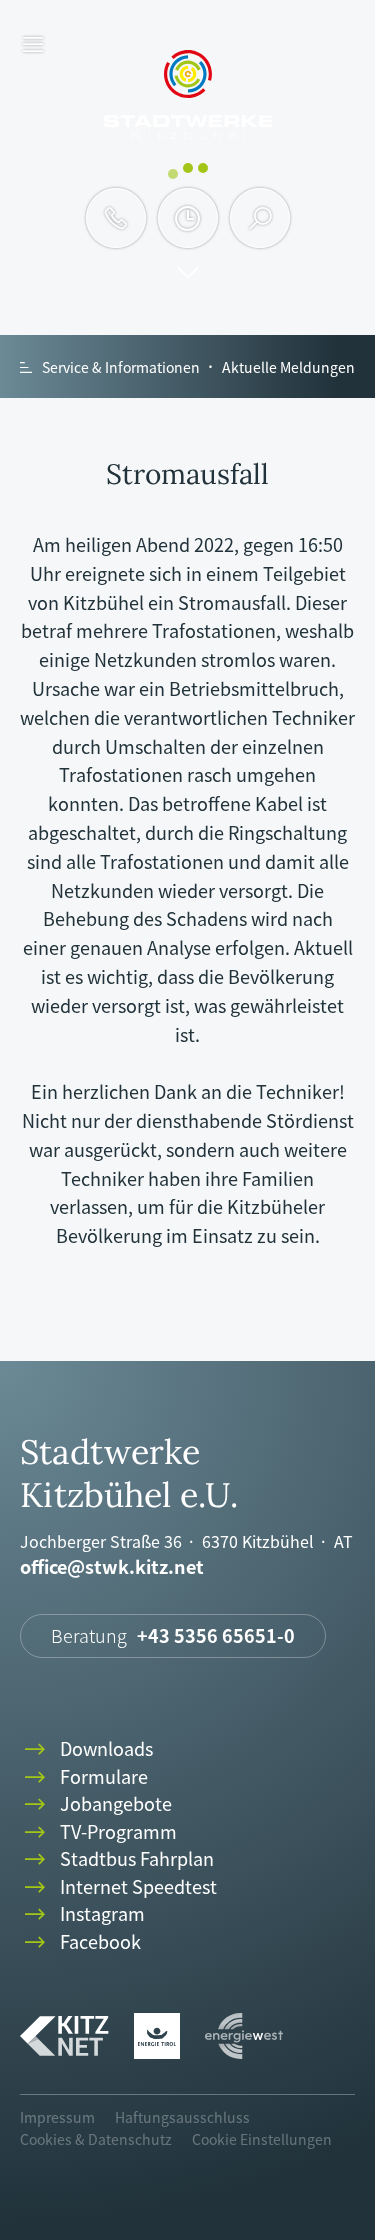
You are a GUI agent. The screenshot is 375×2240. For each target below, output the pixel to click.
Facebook (80, 1942)
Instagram (82, 1914)
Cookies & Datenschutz (96, 2139)
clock (187, 218)
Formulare (84, 1777)
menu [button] (33, 45)
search (260, 218)
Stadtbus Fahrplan (117, 1859)
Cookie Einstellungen (262, 2139)
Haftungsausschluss (182, 2117)
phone (116, 218)
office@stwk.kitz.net (112, 1567)
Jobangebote (96, 1804)
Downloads (86, 1749)
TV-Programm (98, 1832)
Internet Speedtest (118, 1887)
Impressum (57, 2117)
